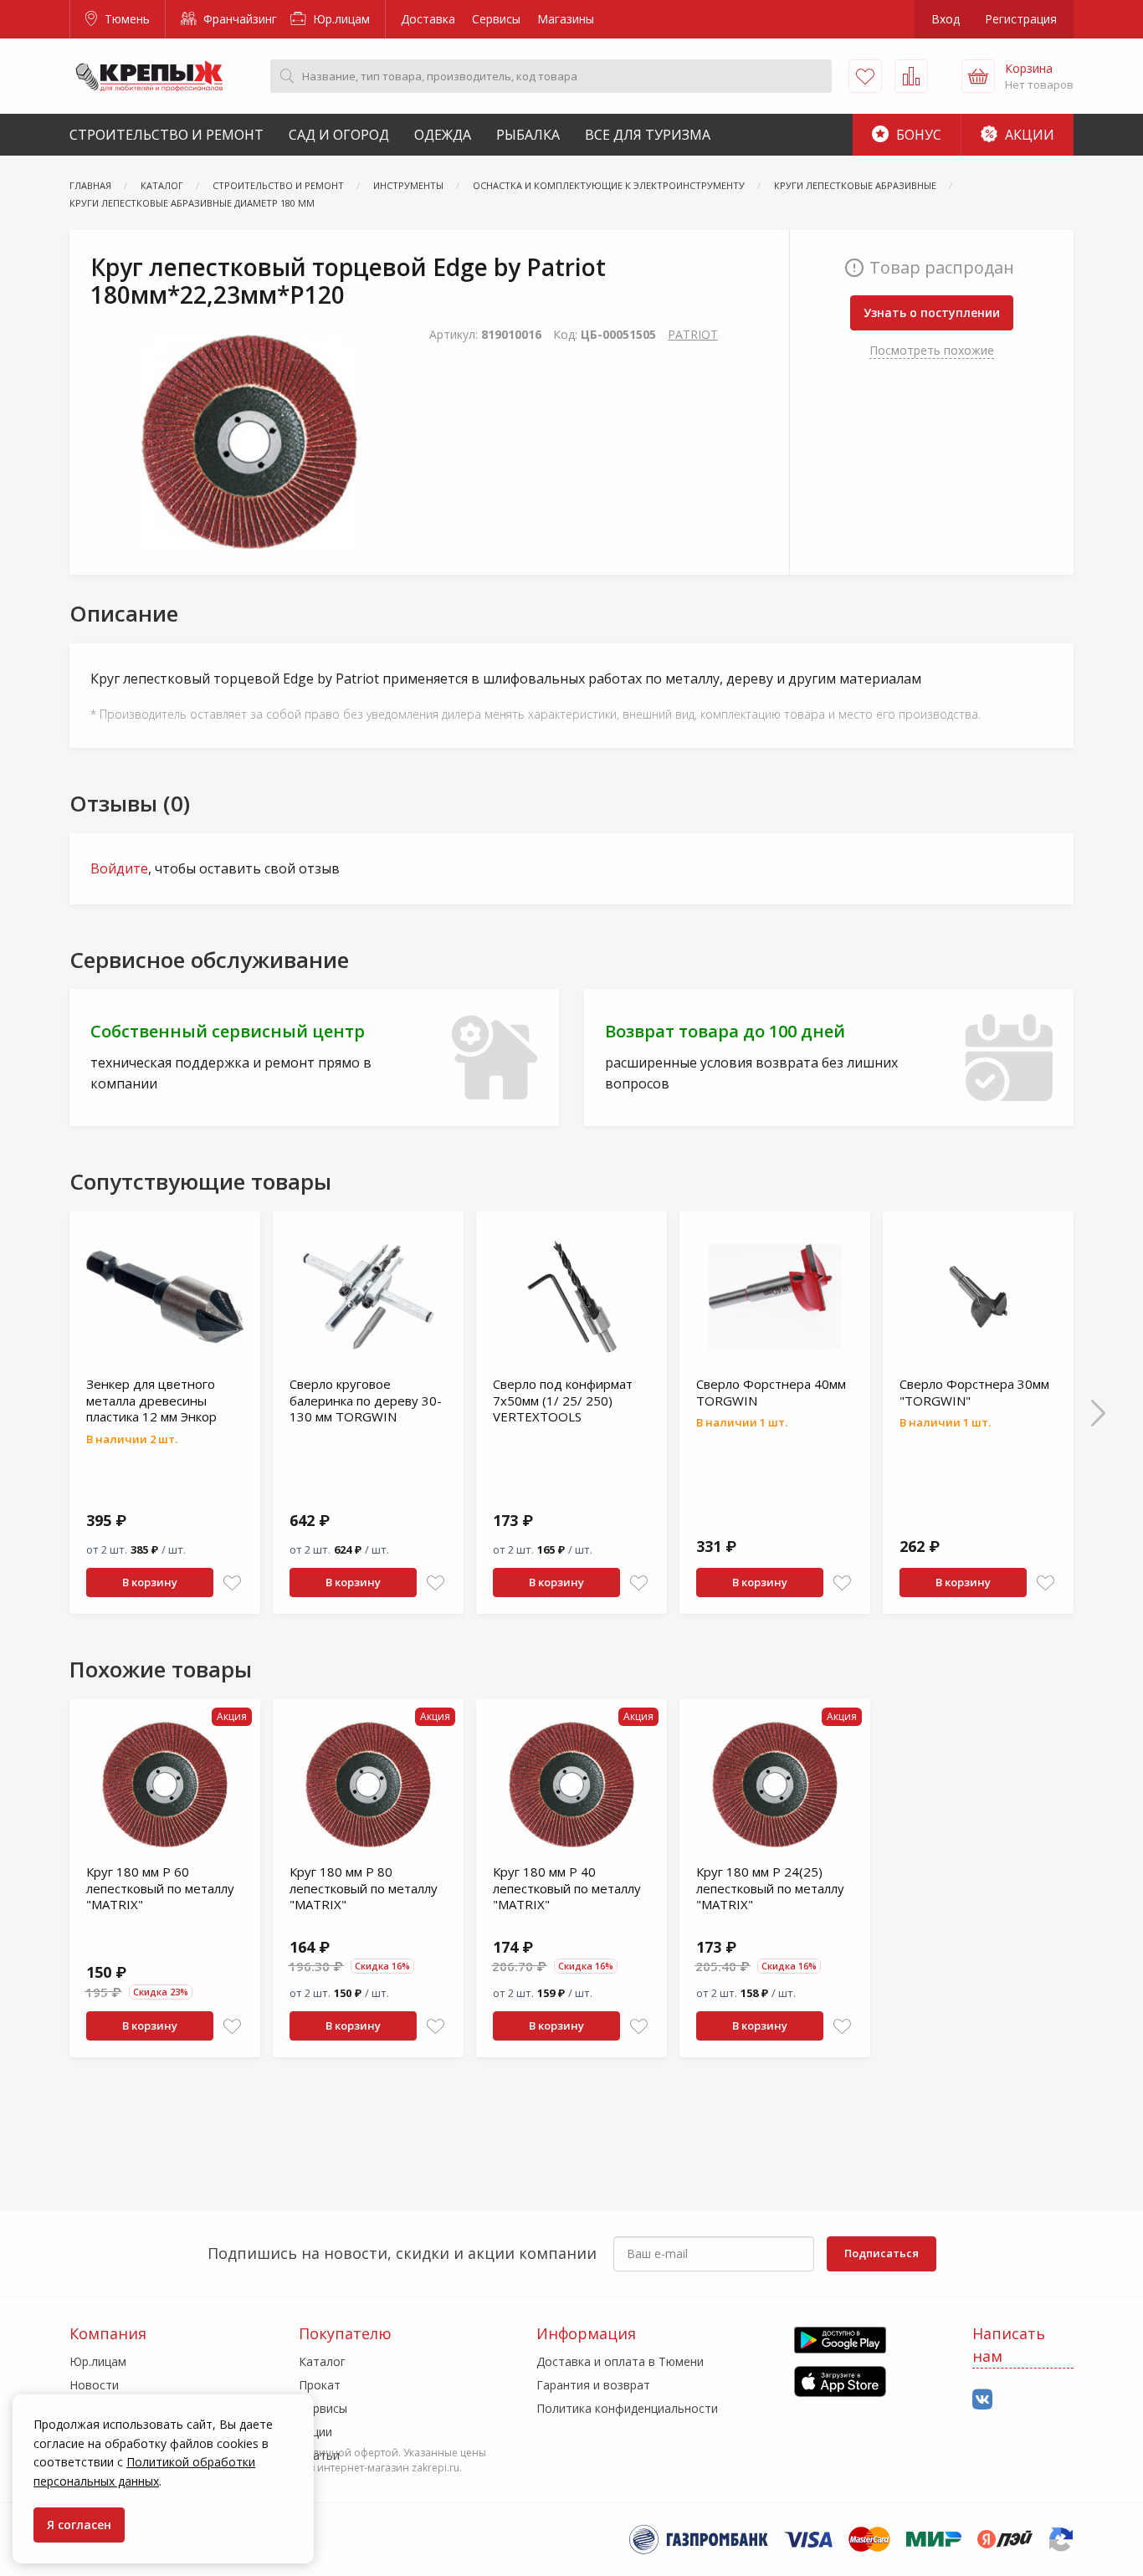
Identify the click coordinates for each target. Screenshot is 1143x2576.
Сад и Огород (339, 135)
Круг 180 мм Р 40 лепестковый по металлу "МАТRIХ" (567, 1888)
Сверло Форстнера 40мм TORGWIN (771, 1392)
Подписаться (882, 2253)
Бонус (917, 135)
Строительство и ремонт (167, 135)
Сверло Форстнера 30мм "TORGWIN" (974, 1392)
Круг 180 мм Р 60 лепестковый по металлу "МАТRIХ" (160, 1888)
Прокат (320, 2385)
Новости (94, 2385)
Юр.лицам (340, 19)
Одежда (443, 135)
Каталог (322, 2361)
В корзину (150, 1582)
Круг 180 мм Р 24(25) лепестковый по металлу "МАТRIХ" (770, 1888)
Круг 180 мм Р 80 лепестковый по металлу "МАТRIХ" (364, 1888)
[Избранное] (865, 76)
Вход (946, 19)
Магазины (566, 19)
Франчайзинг (238, 19)
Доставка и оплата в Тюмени (620, 2361)
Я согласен (79, 2525)
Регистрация (1021, 19)
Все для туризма (648, 135)
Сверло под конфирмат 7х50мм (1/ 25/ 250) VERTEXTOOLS (563, 1400)
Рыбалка (528, 135)
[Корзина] (978, 76)
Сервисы (496, 19)
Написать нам (1009, 2345)
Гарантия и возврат (593, 2385)
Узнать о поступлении (932, 312)
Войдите (119, 868)
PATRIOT (693, 334)
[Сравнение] (911, 76)
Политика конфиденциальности (627, 2408)
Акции (1028, 135)
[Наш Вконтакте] (982, 2400)
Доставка (428, 19)
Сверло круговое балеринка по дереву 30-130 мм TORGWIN (366, 1400)
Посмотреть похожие (932, 350)
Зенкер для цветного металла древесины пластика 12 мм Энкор (151, 1400)
